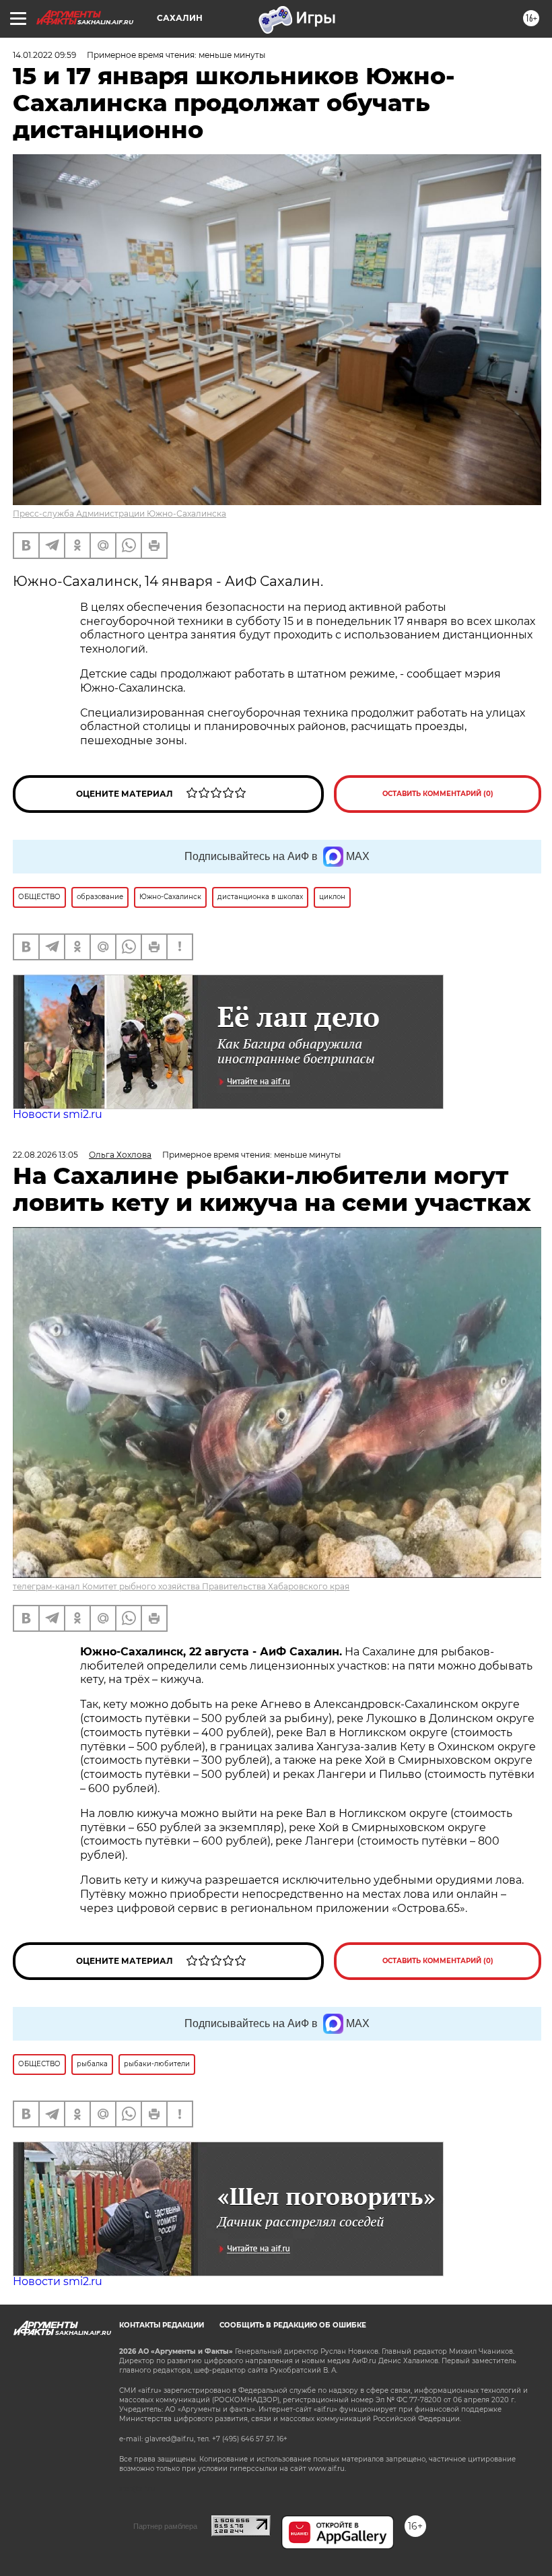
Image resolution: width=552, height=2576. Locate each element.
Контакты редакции (162, 2325)
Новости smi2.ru (58, 1114)
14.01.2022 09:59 (44, 55)
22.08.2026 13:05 (45, 1155)
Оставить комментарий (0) (438, 794)
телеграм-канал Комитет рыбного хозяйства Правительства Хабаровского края (181, 1586)
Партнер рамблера (165, 2526)
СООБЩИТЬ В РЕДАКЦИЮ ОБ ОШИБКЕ (293, 2325)
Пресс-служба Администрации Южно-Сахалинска (119, 514)
